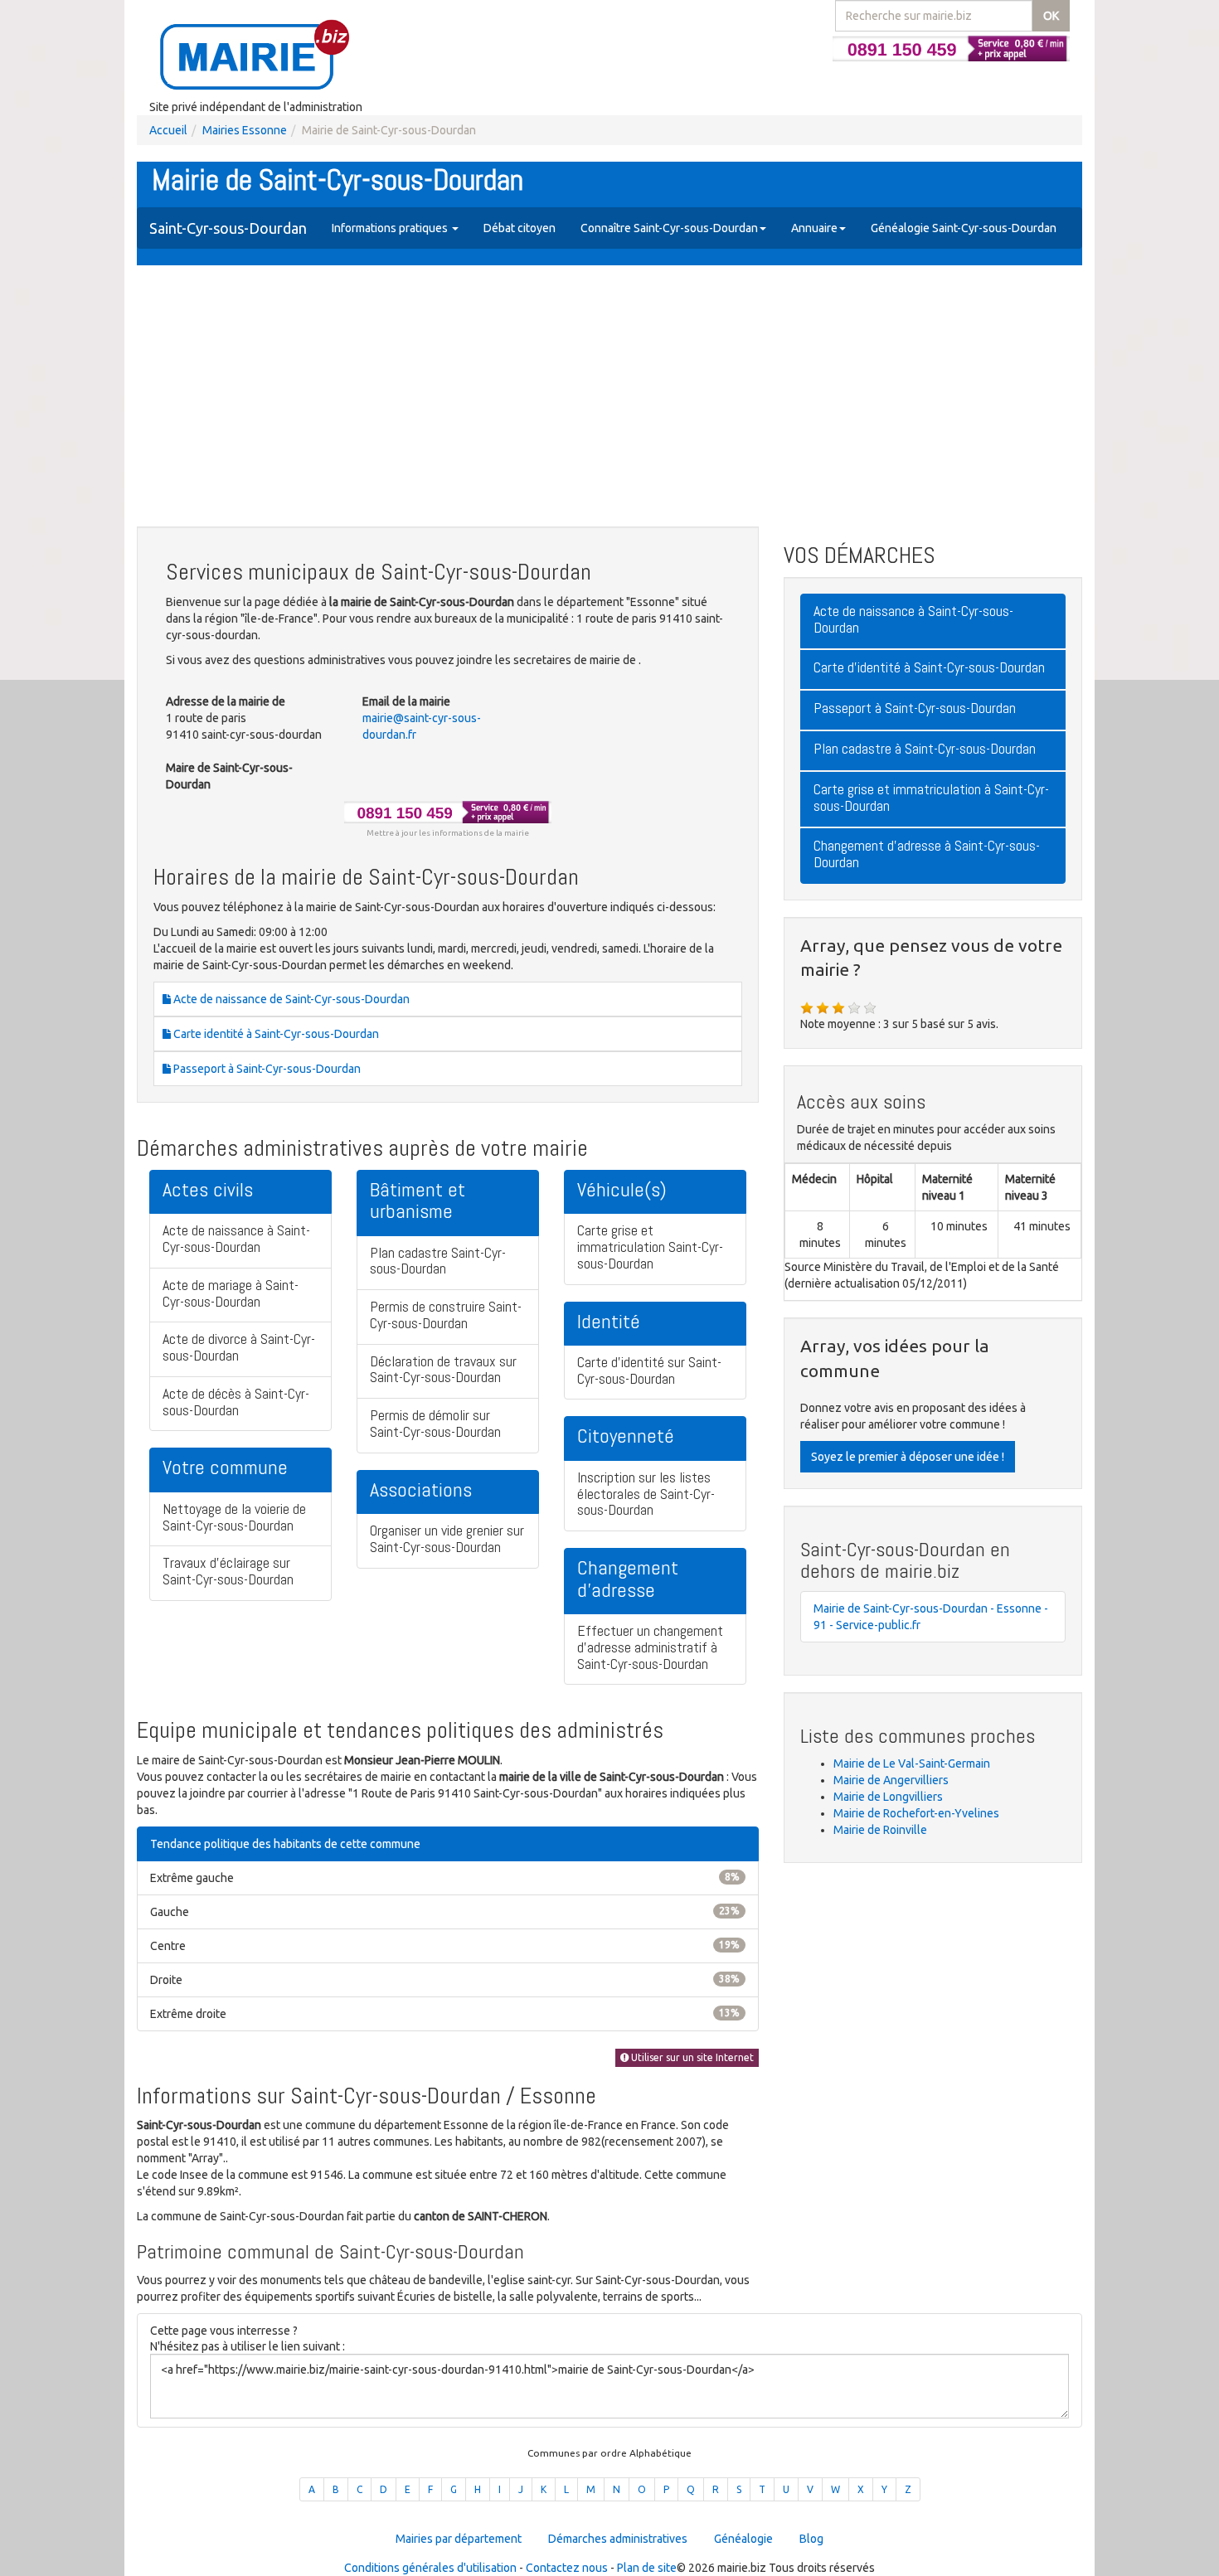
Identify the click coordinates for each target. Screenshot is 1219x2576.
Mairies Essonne (245, 130)
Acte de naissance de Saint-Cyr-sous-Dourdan (290, 999)
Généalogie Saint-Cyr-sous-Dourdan (964, 228)
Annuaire (814, 228)
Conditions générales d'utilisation (430, 2568)
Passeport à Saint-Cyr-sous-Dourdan (266, 1069)
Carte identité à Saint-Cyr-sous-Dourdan (275, 1034)
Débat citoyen (520, 228)
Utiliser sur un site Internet (691, 2057)
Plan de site (647, 2568)
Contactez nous (567, 2568)
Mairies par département (459, 2539)
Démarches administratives (618, 2539)
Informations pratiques (391, 228)
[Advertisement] (609, 398)
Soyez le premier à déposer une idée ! (908, 1457)
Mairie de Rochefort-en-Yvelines (916, 1813)
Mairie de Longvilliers (888, 1797)
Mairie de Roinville (880, 1830)
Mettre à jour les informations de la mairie (448, 833)
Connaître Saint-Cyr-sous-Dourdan (669, 228)
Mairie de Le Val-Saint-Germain (912, 1763)
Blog (811, 2539)
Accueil (168, 130)
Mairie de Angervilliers (891, 1780)
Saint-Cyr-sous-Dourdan (228, 228)
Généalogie (743, 2539)
